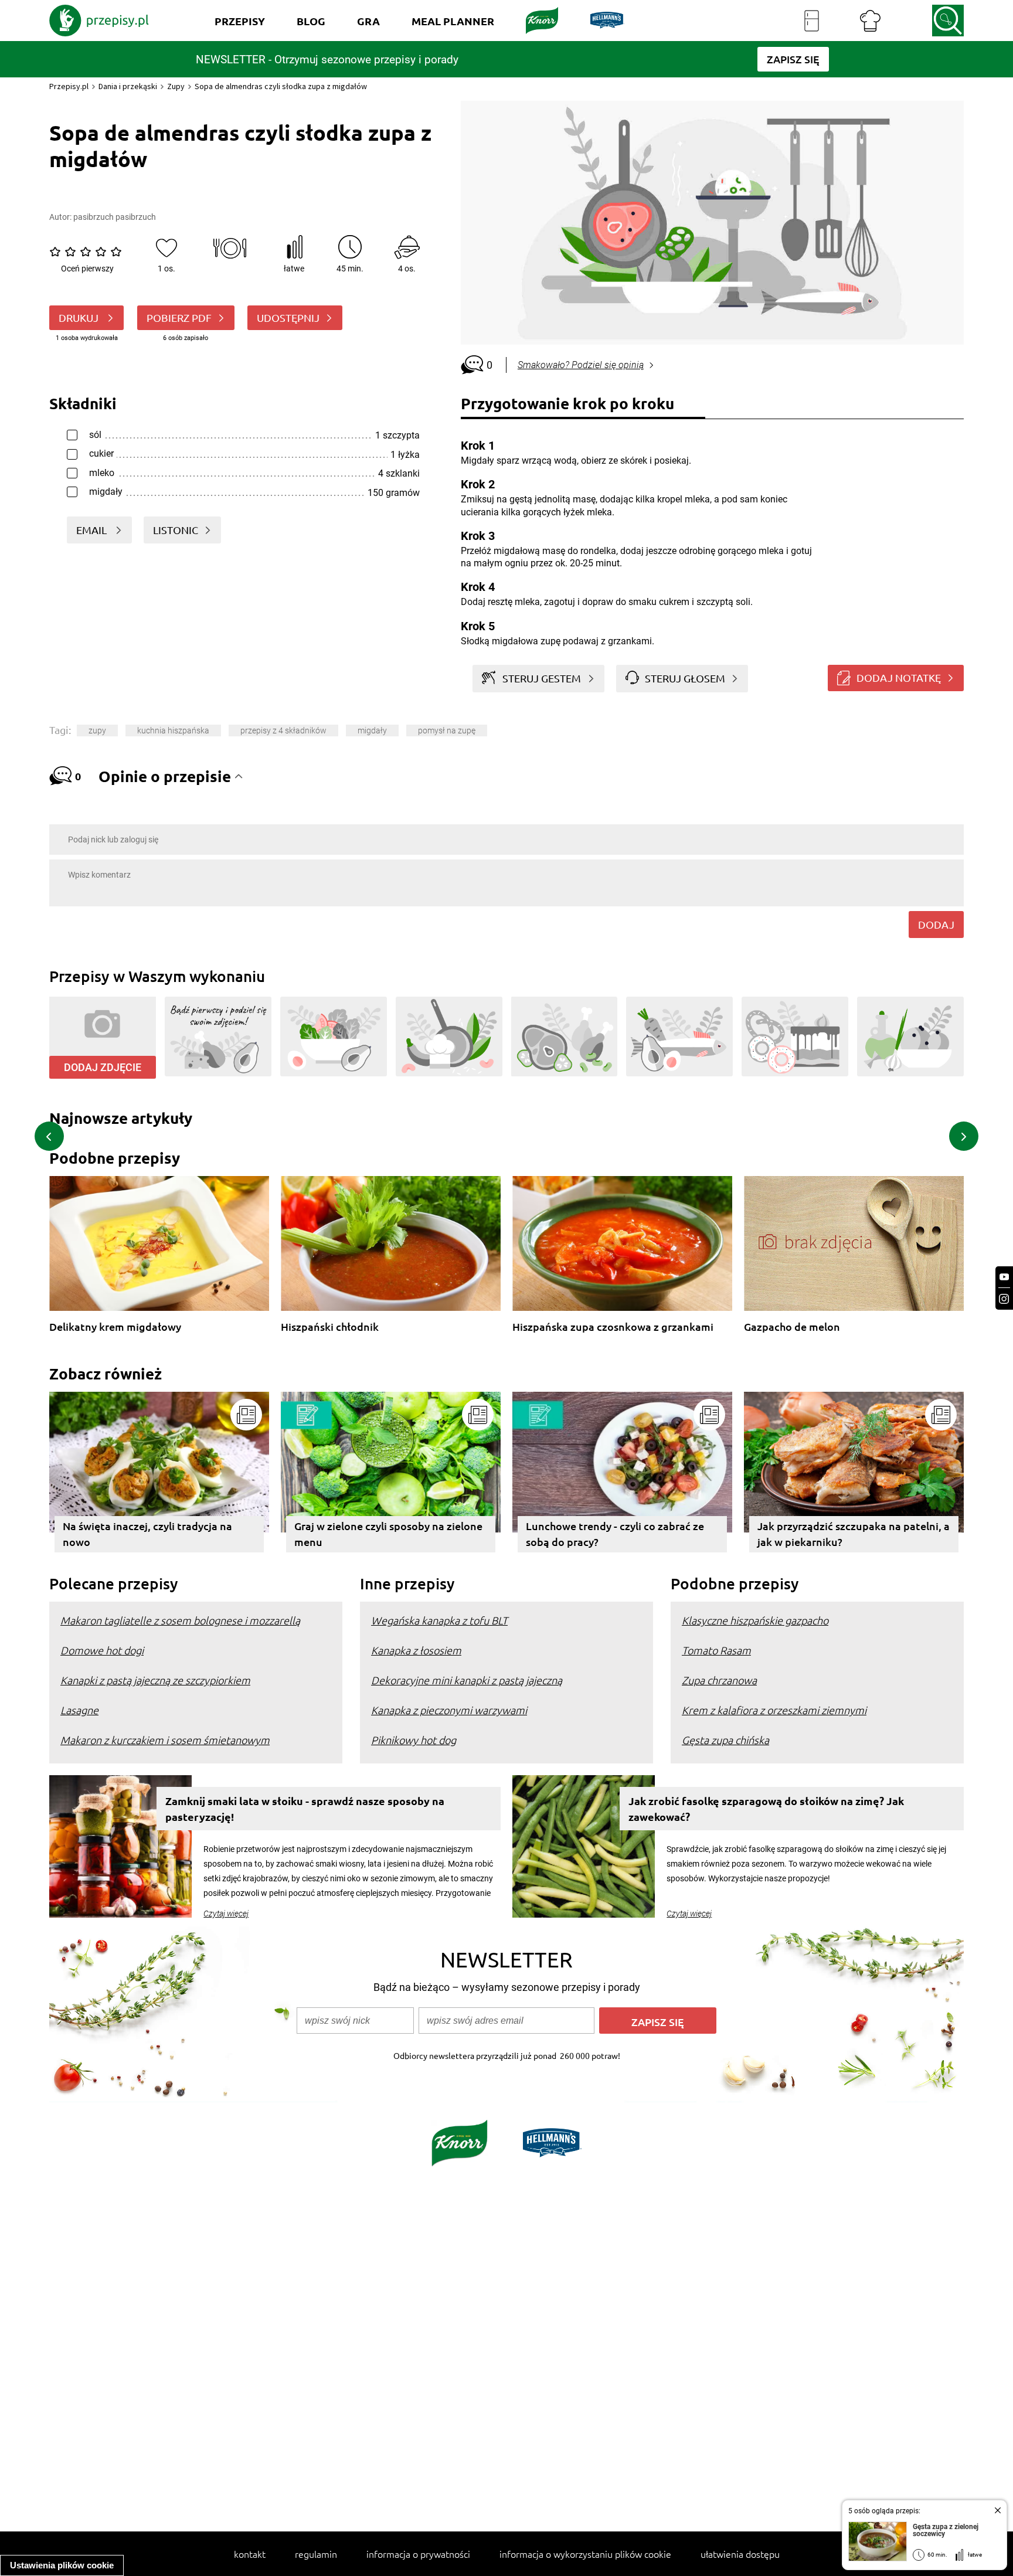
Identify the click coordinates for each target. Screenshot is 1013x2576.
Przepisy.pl (69, 86)
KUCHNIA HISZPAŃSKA (173, 730)
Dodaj (936, 924)
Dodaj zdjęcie (103, 1067)
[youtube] (1004, 1277)
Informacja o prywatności (418, 2554)
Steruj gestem (542, 678)
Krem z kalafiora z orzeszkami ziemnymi (774, 1710)
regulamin (316, 2554)
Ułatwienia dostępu (740, 2554)
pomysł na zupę (447, 730)
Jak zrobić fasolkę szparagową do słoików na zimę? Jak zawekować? (766, 1809)
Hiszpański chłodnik (330, 1327)
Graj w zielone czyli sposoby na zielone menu (388, 1534)
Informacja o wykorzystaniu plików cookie (585, 2554)
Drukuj (80, 317)
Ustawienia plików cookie (62, 2565)
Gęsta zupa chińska (725, 1740)
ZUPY (97, 730)
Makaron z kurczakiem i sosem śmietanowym (165, 1740)
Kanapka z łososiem (416, 1650)
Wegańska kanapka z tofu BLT (439, 1620)
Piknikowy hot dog (414, 1740)
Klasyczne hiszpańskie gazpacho (755, 1620)
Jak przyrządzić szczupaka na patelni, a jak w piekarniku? (854, 1534)
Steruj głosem (685, 678)
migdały (372, 730)
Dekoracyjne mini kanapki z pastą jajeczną (467, 1680)
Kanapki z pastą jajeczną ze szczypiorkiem (155, 1680)
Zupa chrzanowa (719, 1680)
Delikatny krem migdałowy (115, 1327)
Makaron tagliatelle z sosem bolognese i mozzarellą (180, 1620)
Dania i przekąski (128, 86)
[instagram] (1004, 1299)
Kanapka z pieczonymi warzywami (449, 1710)
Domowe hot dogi (102, 1650)
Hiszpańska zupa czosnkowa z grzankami (613, 1327)
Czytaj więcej (226, 1914)
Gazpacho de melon (792, 1327)
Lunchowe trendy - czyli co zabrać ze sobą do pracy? (615, 1534)
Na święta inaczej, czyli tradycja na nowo (147, 1534)
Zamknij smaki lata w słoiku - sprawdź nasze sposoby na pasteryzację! (305, 1809)
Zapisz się (658, 2022)
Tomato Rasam (716, 1650)
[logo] (99, 21)
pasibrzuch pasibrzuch (115, 217)
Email (93, 530)
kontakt (250, 2554)
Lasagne (79, 1710)
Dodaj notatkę (899, 677)
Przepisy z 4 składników (283, 730)
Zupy (176, 86)
